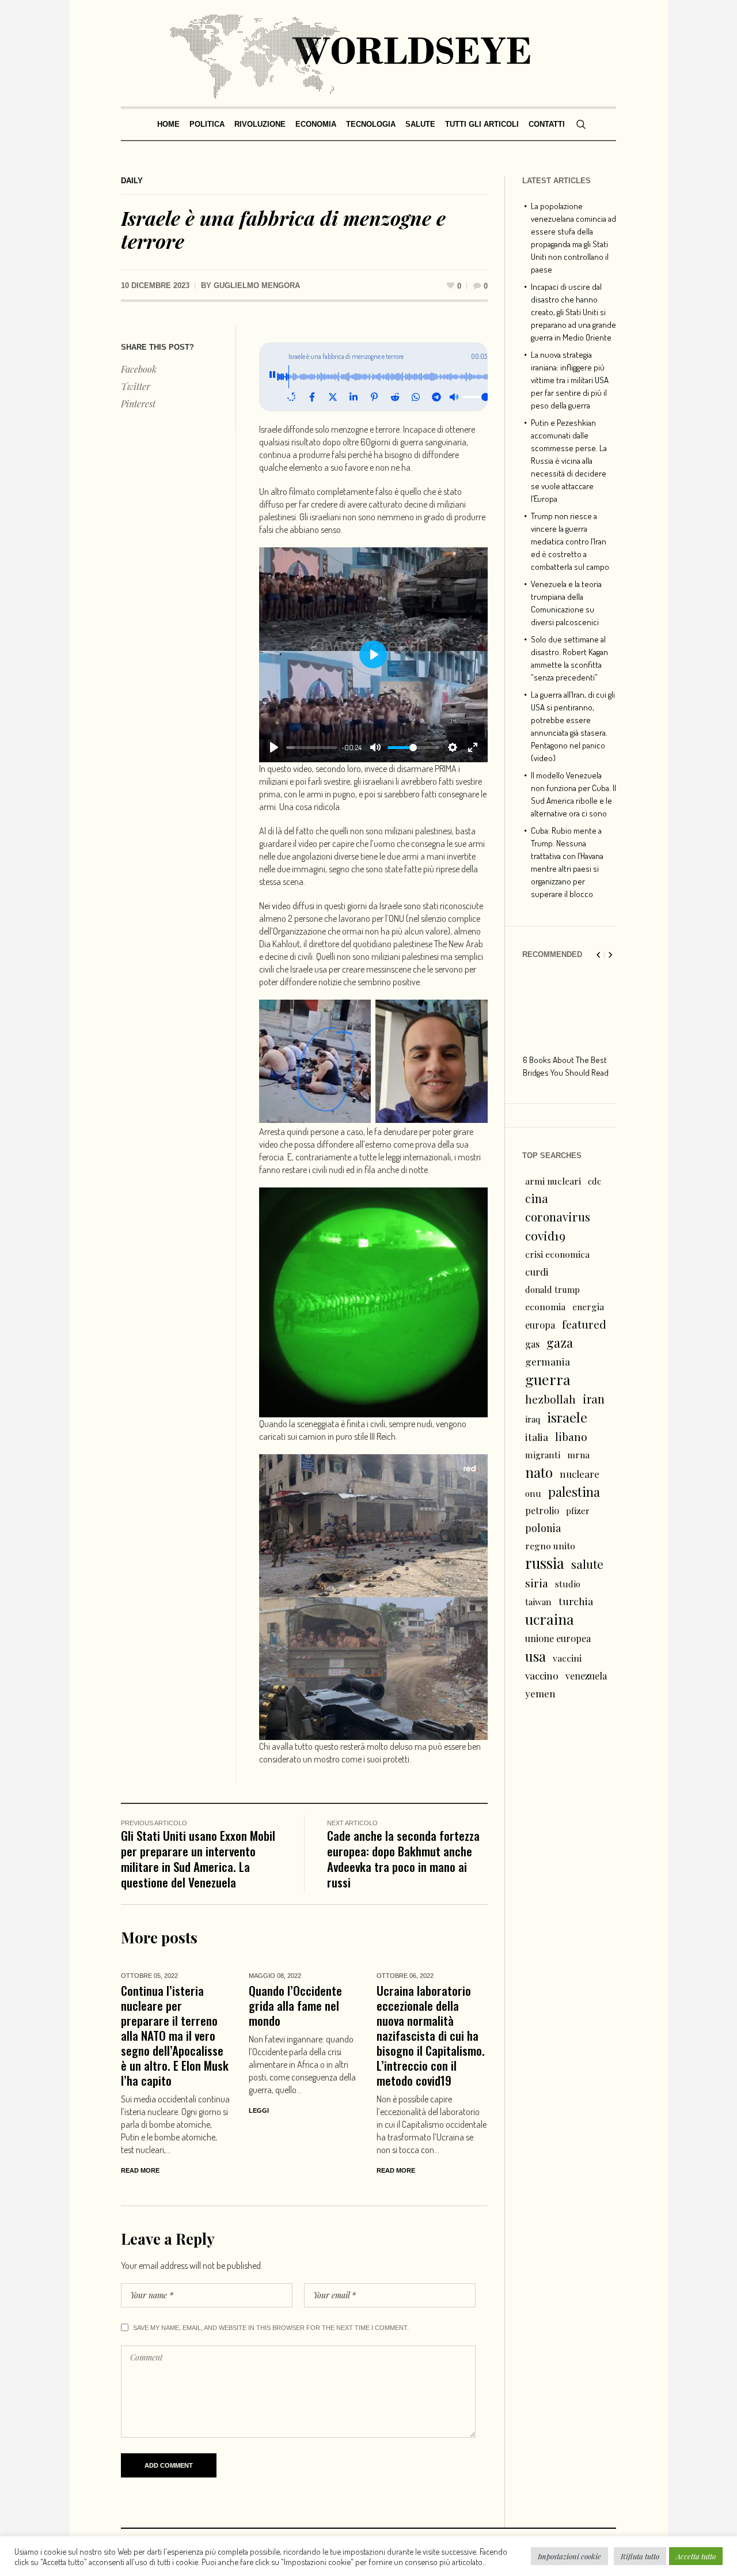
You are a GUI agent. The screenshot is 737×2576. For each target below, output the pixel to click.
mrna (578, 1455)
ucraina (550, 1619)
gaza (560, 1342)
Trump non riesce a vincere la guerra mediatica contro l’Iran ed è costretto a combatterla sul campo (570, 541)
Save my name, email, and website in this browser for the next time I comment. (271, 2328)
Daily (132, 181)
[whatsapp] (416, 397)
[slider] (312, 748)
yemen (540, 1693)
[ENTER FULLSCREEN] (473, 747)
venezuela (586, 1676)
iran (594, 1399)
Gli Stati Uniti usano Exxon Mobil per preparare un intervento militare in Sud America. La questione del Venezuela (198, 1859)
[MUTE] (375, 747)
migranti (543, 1455)
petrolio (542, 1510)
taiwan (538, 1602)
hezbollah (550, 1399)
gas (532, 1344)
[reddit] (395, 397)
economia (545, 1306)
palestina (574, 1492)
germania (548, 1361)
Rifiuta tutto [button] (640, 2556)
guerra (548, 1379)
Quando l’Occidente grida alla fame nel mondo (295, 2005)
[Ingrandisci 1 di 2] (356, 1015)
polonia (543, 1528)
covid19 (545, 1235)
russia (545, 1563)
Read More (140, 2170)
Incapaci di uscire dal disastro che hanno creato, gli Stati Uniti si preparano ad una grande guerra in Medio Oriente (573, 312)
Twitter (136, 386)
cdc (594, 1181)
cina (537, 1198)
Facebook (139, 369)
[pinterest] (374, 397)
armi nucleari (553, 1181)
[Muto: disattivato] (454, 397)
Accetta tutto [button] (696, 2556)
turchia (576, 1601)
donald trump (552, 1289)
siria (537, 1583)
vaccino (542, 1675)
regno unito (550, 1546)
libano (571, 1436)
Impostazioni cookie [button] (569, 2556)
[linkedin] (354, 397)
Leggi (259, 2110)
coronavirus (558, 1217)
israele (567, 1417)
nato (539, 1472)
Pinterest (138, 404)
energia (588, 1306)
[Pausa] (272, 377)
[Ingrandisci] (473, 1202)
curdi (537, 1272)
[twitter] (333, 397)
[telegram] (436, 397)
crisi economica (557, 1254)
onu (533, 1493)
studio (568, 1584)
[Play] (274, 747)
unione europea (558, 1638)
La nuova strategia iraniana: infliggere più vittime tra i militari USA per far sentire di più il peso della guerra (570, 380)
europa (540, 1325)
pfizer (578, 1511)
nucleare (580, 1474)
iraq (533, 1419)
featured (584, 1324)
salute (587, 1564)
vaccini (567, 1658)
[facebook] (312, 397)
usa (535, 1656)
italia (537, 1437)
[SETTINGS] (453, 747)
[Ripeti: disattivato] (291, 397)
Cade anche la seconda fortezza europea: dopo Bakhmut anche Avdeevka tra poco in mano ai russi (403, 1859)
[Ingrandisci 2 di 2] (473, 1015)
